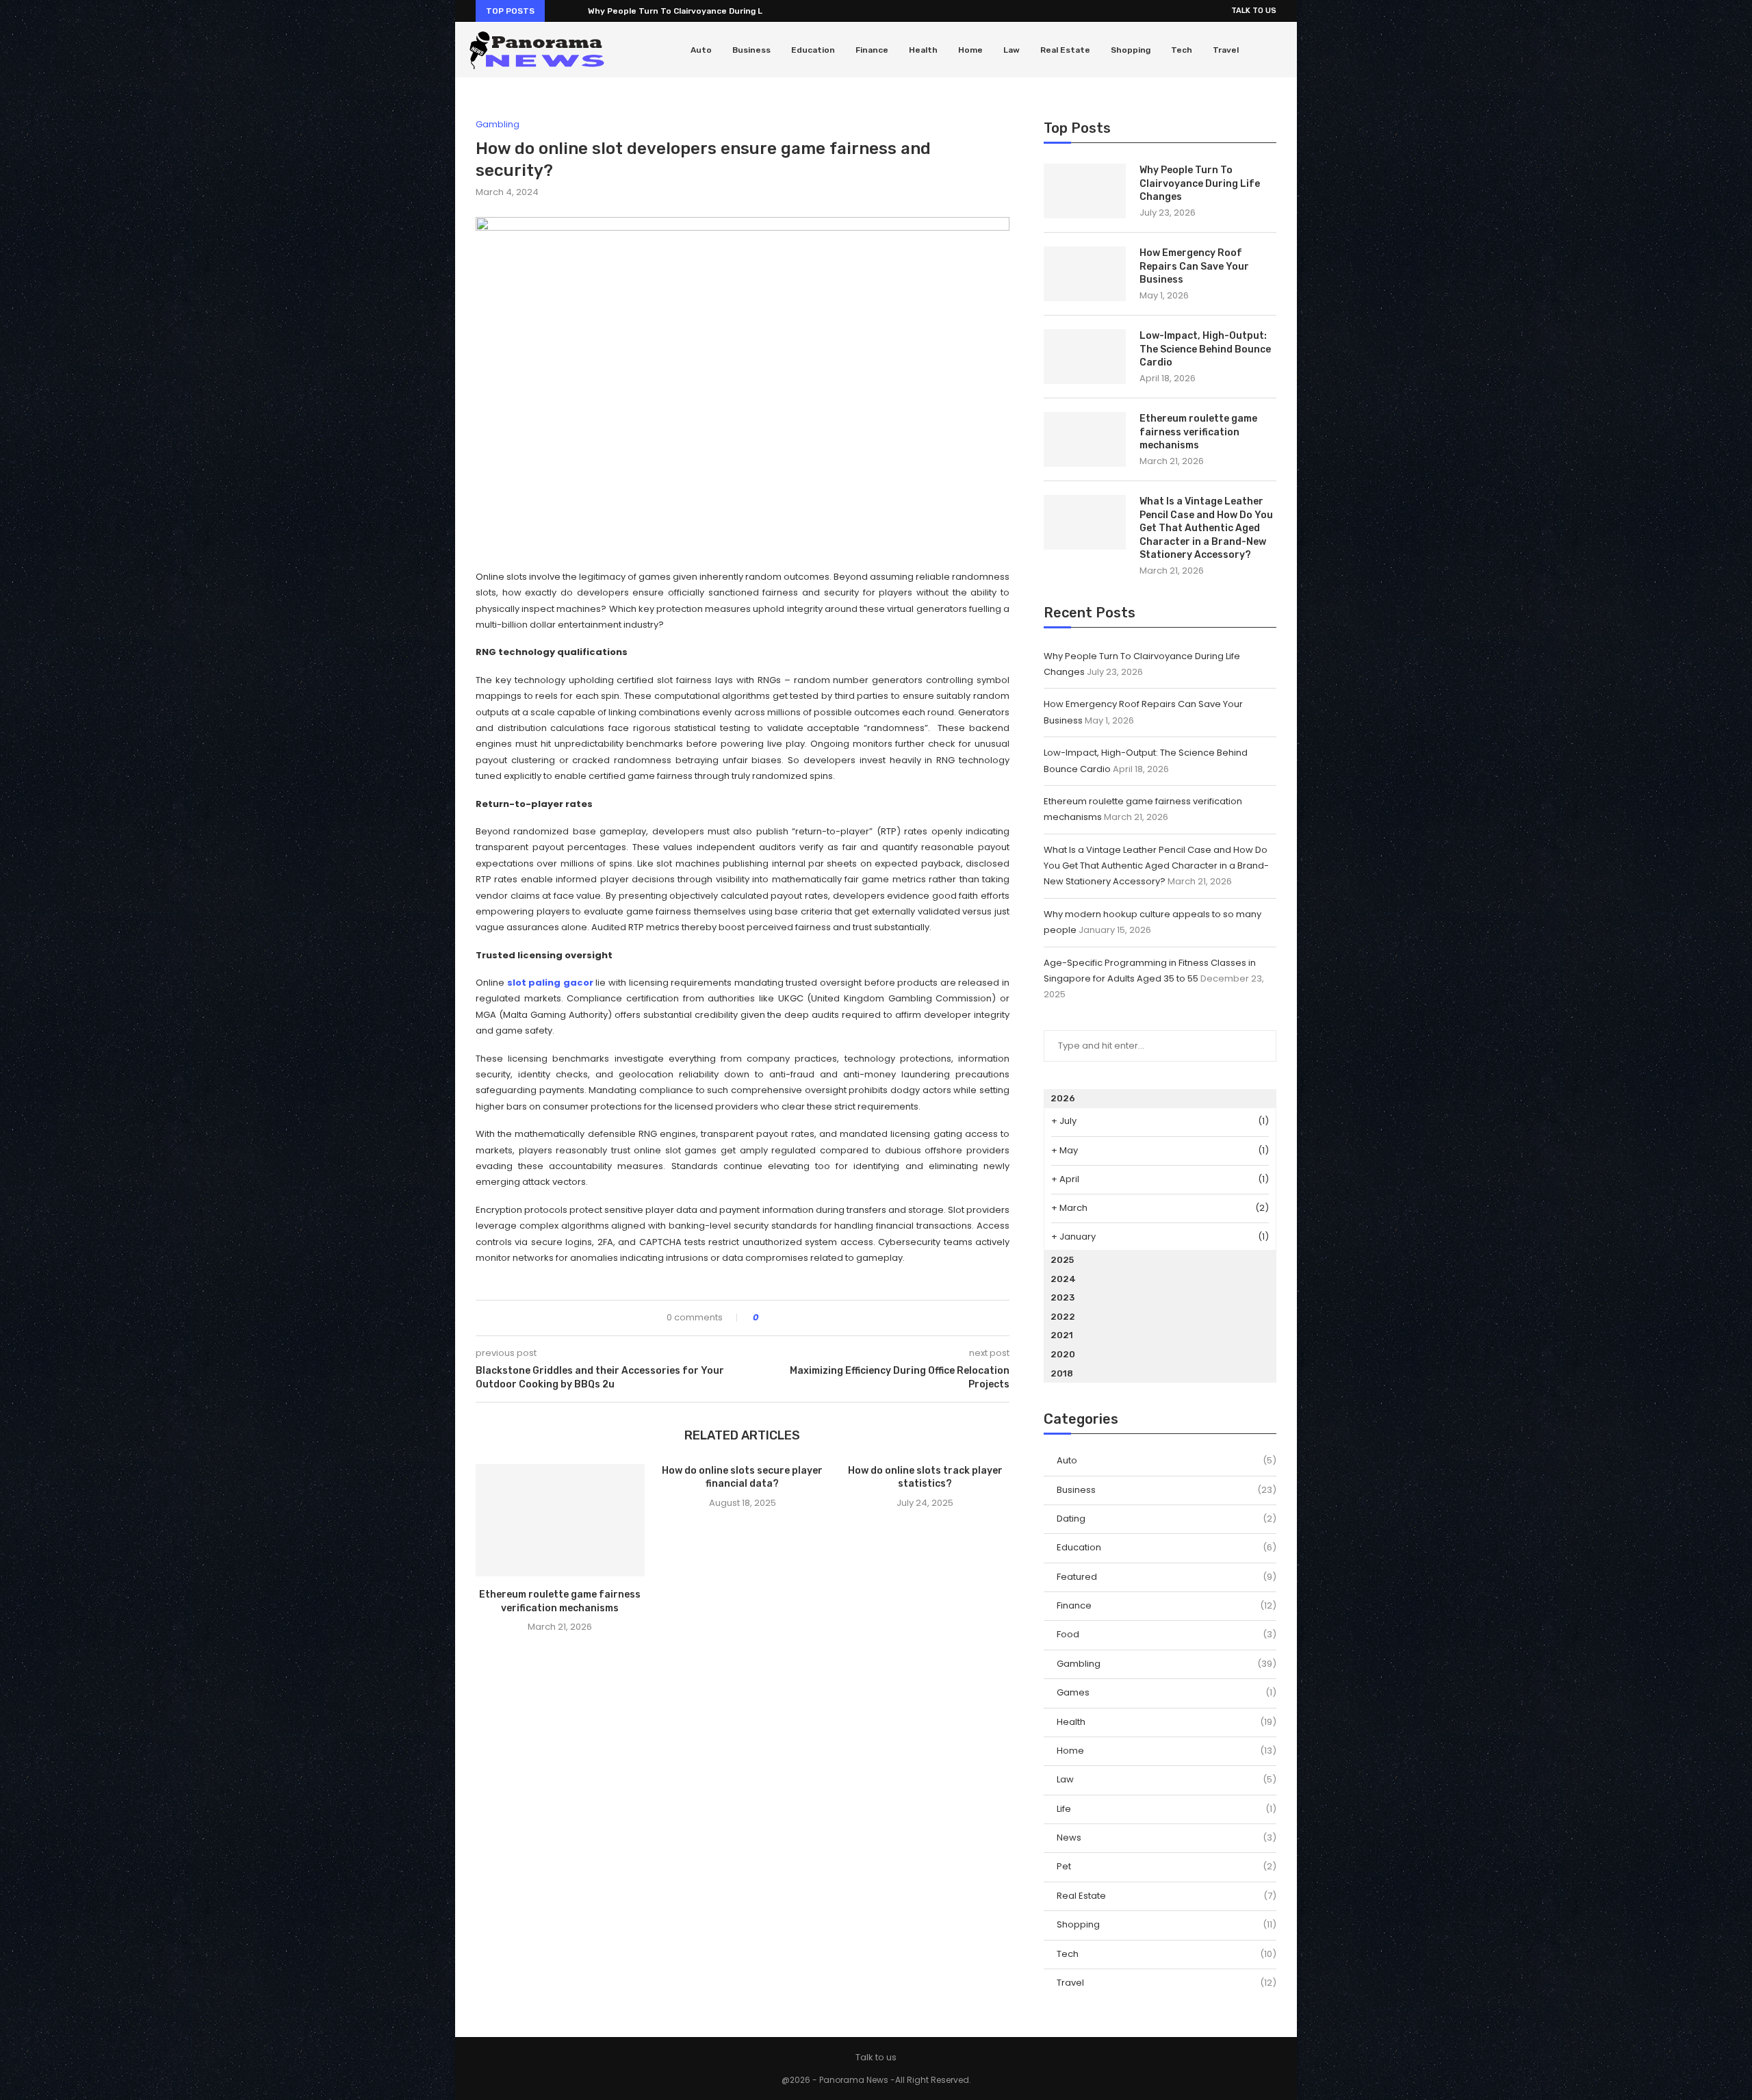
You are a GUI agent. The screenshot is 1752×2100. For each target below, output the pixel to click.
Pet (1167, 1867)
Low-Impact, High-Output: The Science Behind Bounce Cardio (1205, 349)
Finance (872, 50)
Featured (1167, 1577)
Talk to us (1254, 11)
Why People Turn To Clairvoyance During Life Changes (700, 11)
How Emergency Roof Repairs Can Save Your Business (1194, 266)
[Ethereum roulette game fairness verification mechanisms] (560, 1520)
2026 (1063, 1098)
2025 (1062, 1260)
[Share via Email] (820, 1318)
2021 (1062, 1335)
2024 (1063, 1279)
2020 (1063, 1354)
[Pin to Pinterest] (807, 1318)
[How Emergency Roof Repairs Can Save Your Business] (1085, 274)
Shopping (1131, 50)
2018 (1062, 1373)
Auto (701, 50)
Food (1167, 1635)
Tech (1182, 50)
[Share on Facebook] (781, 1318)
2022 (1063, 1317)
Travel (1226, 50)
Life (1167, 1809)
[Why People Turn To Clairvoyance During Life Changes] (1085, 191)
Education (813, 50)
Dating (1167, 1519)
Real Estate (1065, 50)
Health (923, 50)
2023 (1062, 1297)
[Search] (1276, 50)
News (1167, 1838)
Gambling (1167, 1664)
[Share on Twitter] (794, 1318)
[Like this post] (765, 1318)
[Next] (575, 11)
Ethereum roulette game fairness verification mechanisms (1198, 432)
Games (1167, 1693)
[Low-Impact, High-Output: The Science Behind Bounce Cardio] (1085, 357)
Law (1012, 50)
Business (751, 50)
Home (970, 50)
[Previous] (558, 11)
